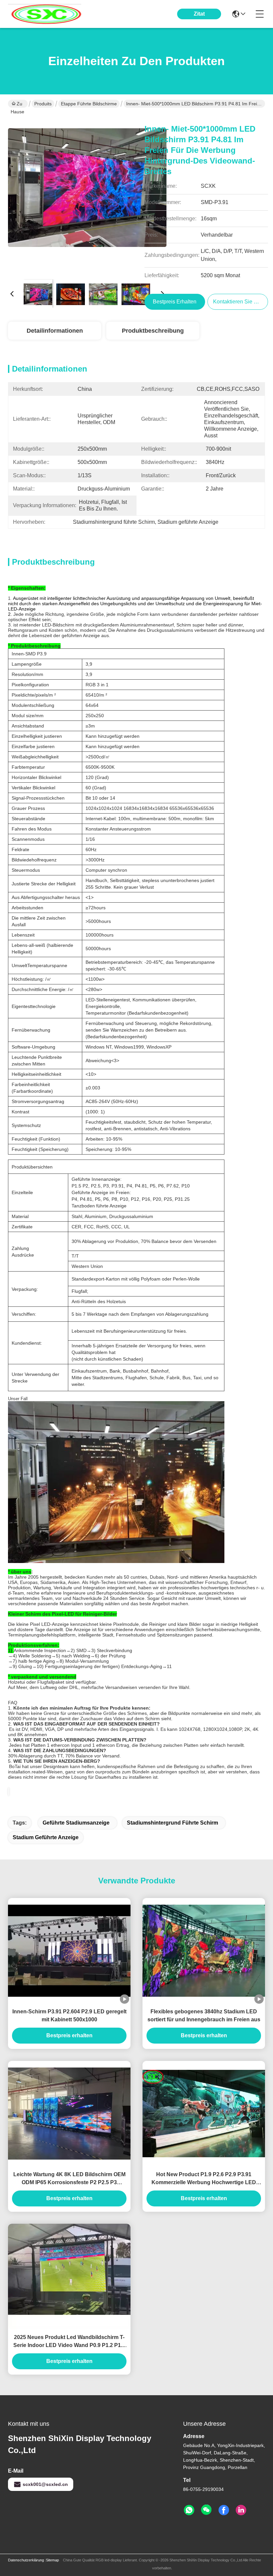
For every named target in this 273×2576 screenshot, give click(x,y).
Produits (43, 104)
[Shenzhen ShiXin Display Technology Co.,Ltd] (45, 14)
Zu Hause (17, 104)
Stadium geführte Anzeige (46, 1837)
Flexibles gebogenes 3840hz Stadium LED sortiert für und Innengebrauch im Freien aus (204, 2016)
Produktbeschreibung (153, 331)
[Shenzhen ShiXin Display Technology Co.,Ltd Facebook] (224, 2510)
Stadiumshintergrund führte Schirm (172, 1823)
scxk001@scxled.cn (45, 2484)
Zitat (199, 14)
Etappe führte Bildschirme (89, 104)
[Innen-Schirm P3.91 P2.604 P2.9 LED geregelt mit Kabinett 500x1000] (69, 1951)
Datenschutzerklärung (26, 2560)
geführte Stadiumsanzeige (76, 1823)
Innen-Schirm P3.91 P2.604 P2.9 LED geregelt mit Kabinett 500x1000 (69, 2016)
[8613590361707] (189, 2510)
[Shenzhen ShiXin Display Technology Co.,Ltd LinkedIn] (241, 2510)
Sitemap (52, 2560)
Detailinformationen (55, 331)
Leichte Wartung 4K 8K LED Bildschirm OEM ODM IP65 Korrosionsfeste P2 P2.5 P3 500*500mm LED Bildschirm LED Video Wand (69, 2179)
